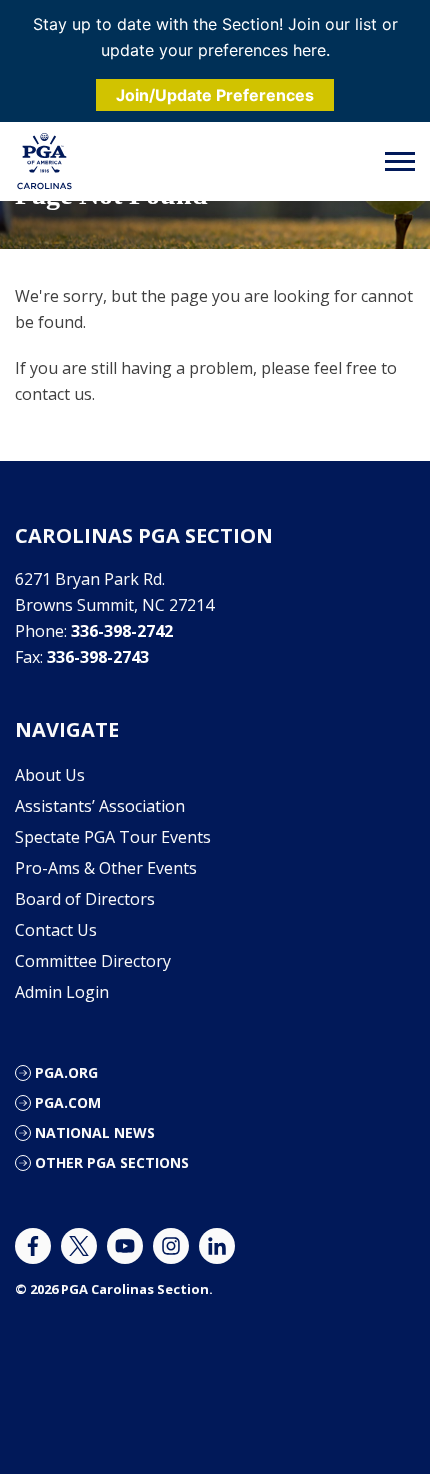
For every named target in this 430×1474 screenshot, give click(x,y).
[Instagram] (171, 1246)
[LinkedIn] (217, 1246)
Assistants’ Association (100, 806)
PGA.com (68, 1102)
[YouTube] (125, 1246)
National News (95, 1132)
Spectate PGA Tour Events (113, 837)
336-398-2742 (122, 631)
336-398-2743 (98, 657)
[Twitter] (79, 1246)
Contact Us (56, 930)
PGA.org (66, 1072)
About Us (50, 775)
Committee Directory (93, 961)
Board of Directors (85, 899)
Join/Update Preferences (215, 95)
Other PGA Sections (112, 1162)
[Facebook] (33, 1246)
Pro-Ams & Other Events (106, 868)
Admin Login (62, 992)
